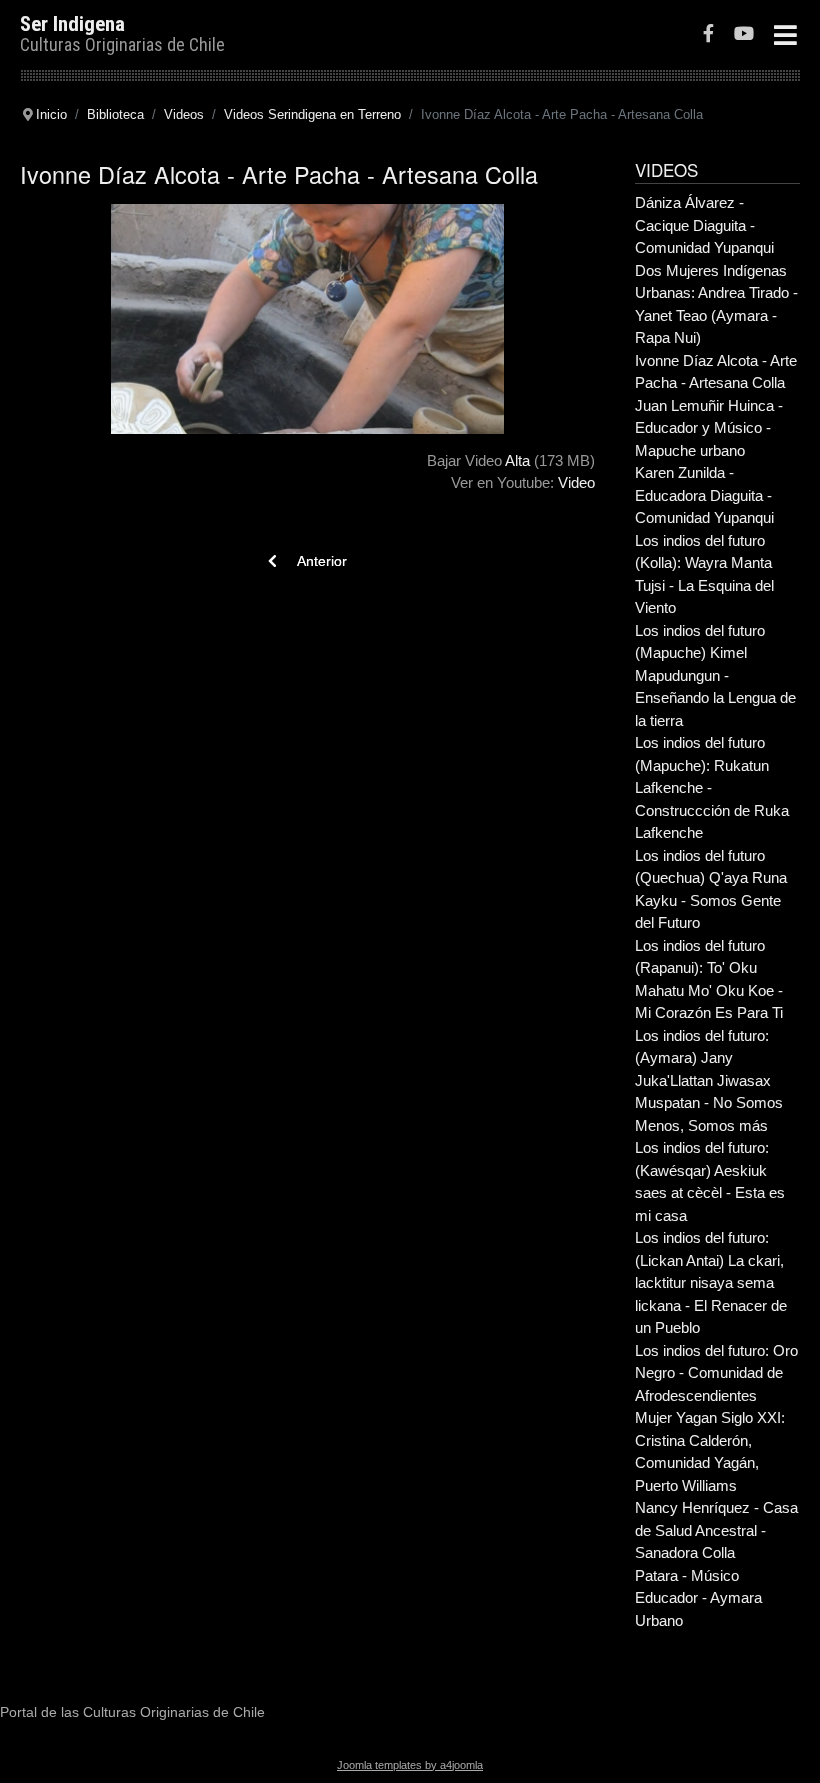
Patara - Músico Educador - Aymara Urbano (698, 1598)
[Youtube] (744, 35)
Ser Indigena (72, 24)
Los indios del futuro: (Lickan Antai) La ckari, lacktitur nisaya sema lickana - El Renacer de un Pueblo (711, 1282)
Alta (517, 460)
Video (576, 482)
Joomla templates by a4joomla (410, 1765)
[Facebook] (708, 35)
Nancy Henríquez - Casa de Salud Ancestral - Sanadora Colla (716, 1530)
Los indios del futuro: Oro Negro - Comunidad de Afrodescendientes (716, 1373)
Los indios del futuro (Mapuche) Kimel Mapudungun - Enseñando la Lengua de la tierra (715, 675)
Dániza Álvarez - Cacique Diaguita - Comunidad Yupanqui (704, 225)
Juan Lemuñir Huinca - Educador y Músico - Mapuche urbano (709, 428)
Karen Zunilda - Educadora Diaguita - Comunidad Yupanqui (704, 495)
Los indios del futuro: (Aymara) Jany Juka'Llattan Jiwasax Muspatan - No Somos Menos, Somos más (709, 1080)
